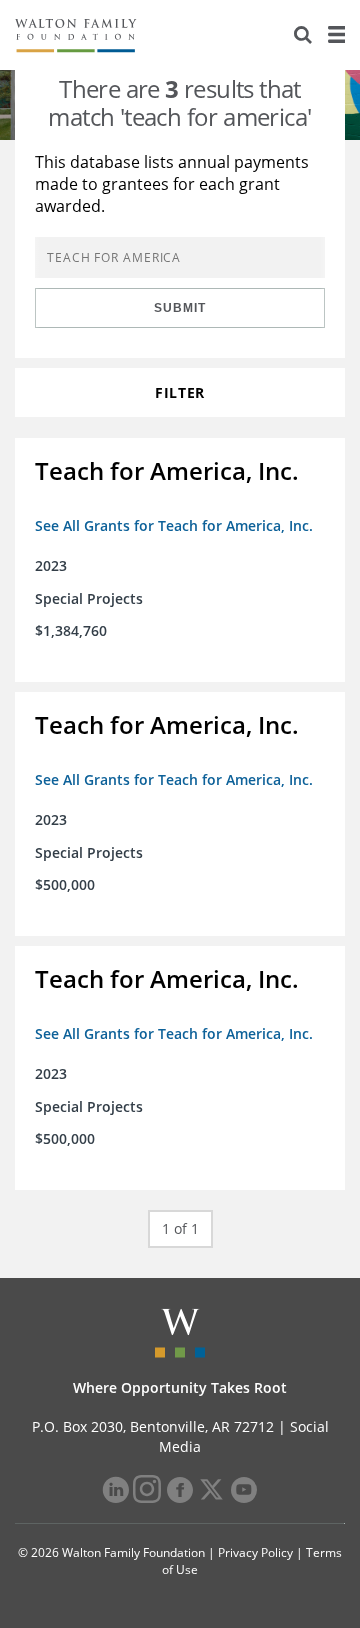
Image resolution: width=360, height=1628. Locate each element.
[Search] (303, 35)
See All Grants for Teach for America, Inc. (174, 525)
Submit (180, 308)
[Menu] (336, 35)
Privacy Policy (255, 1552)
